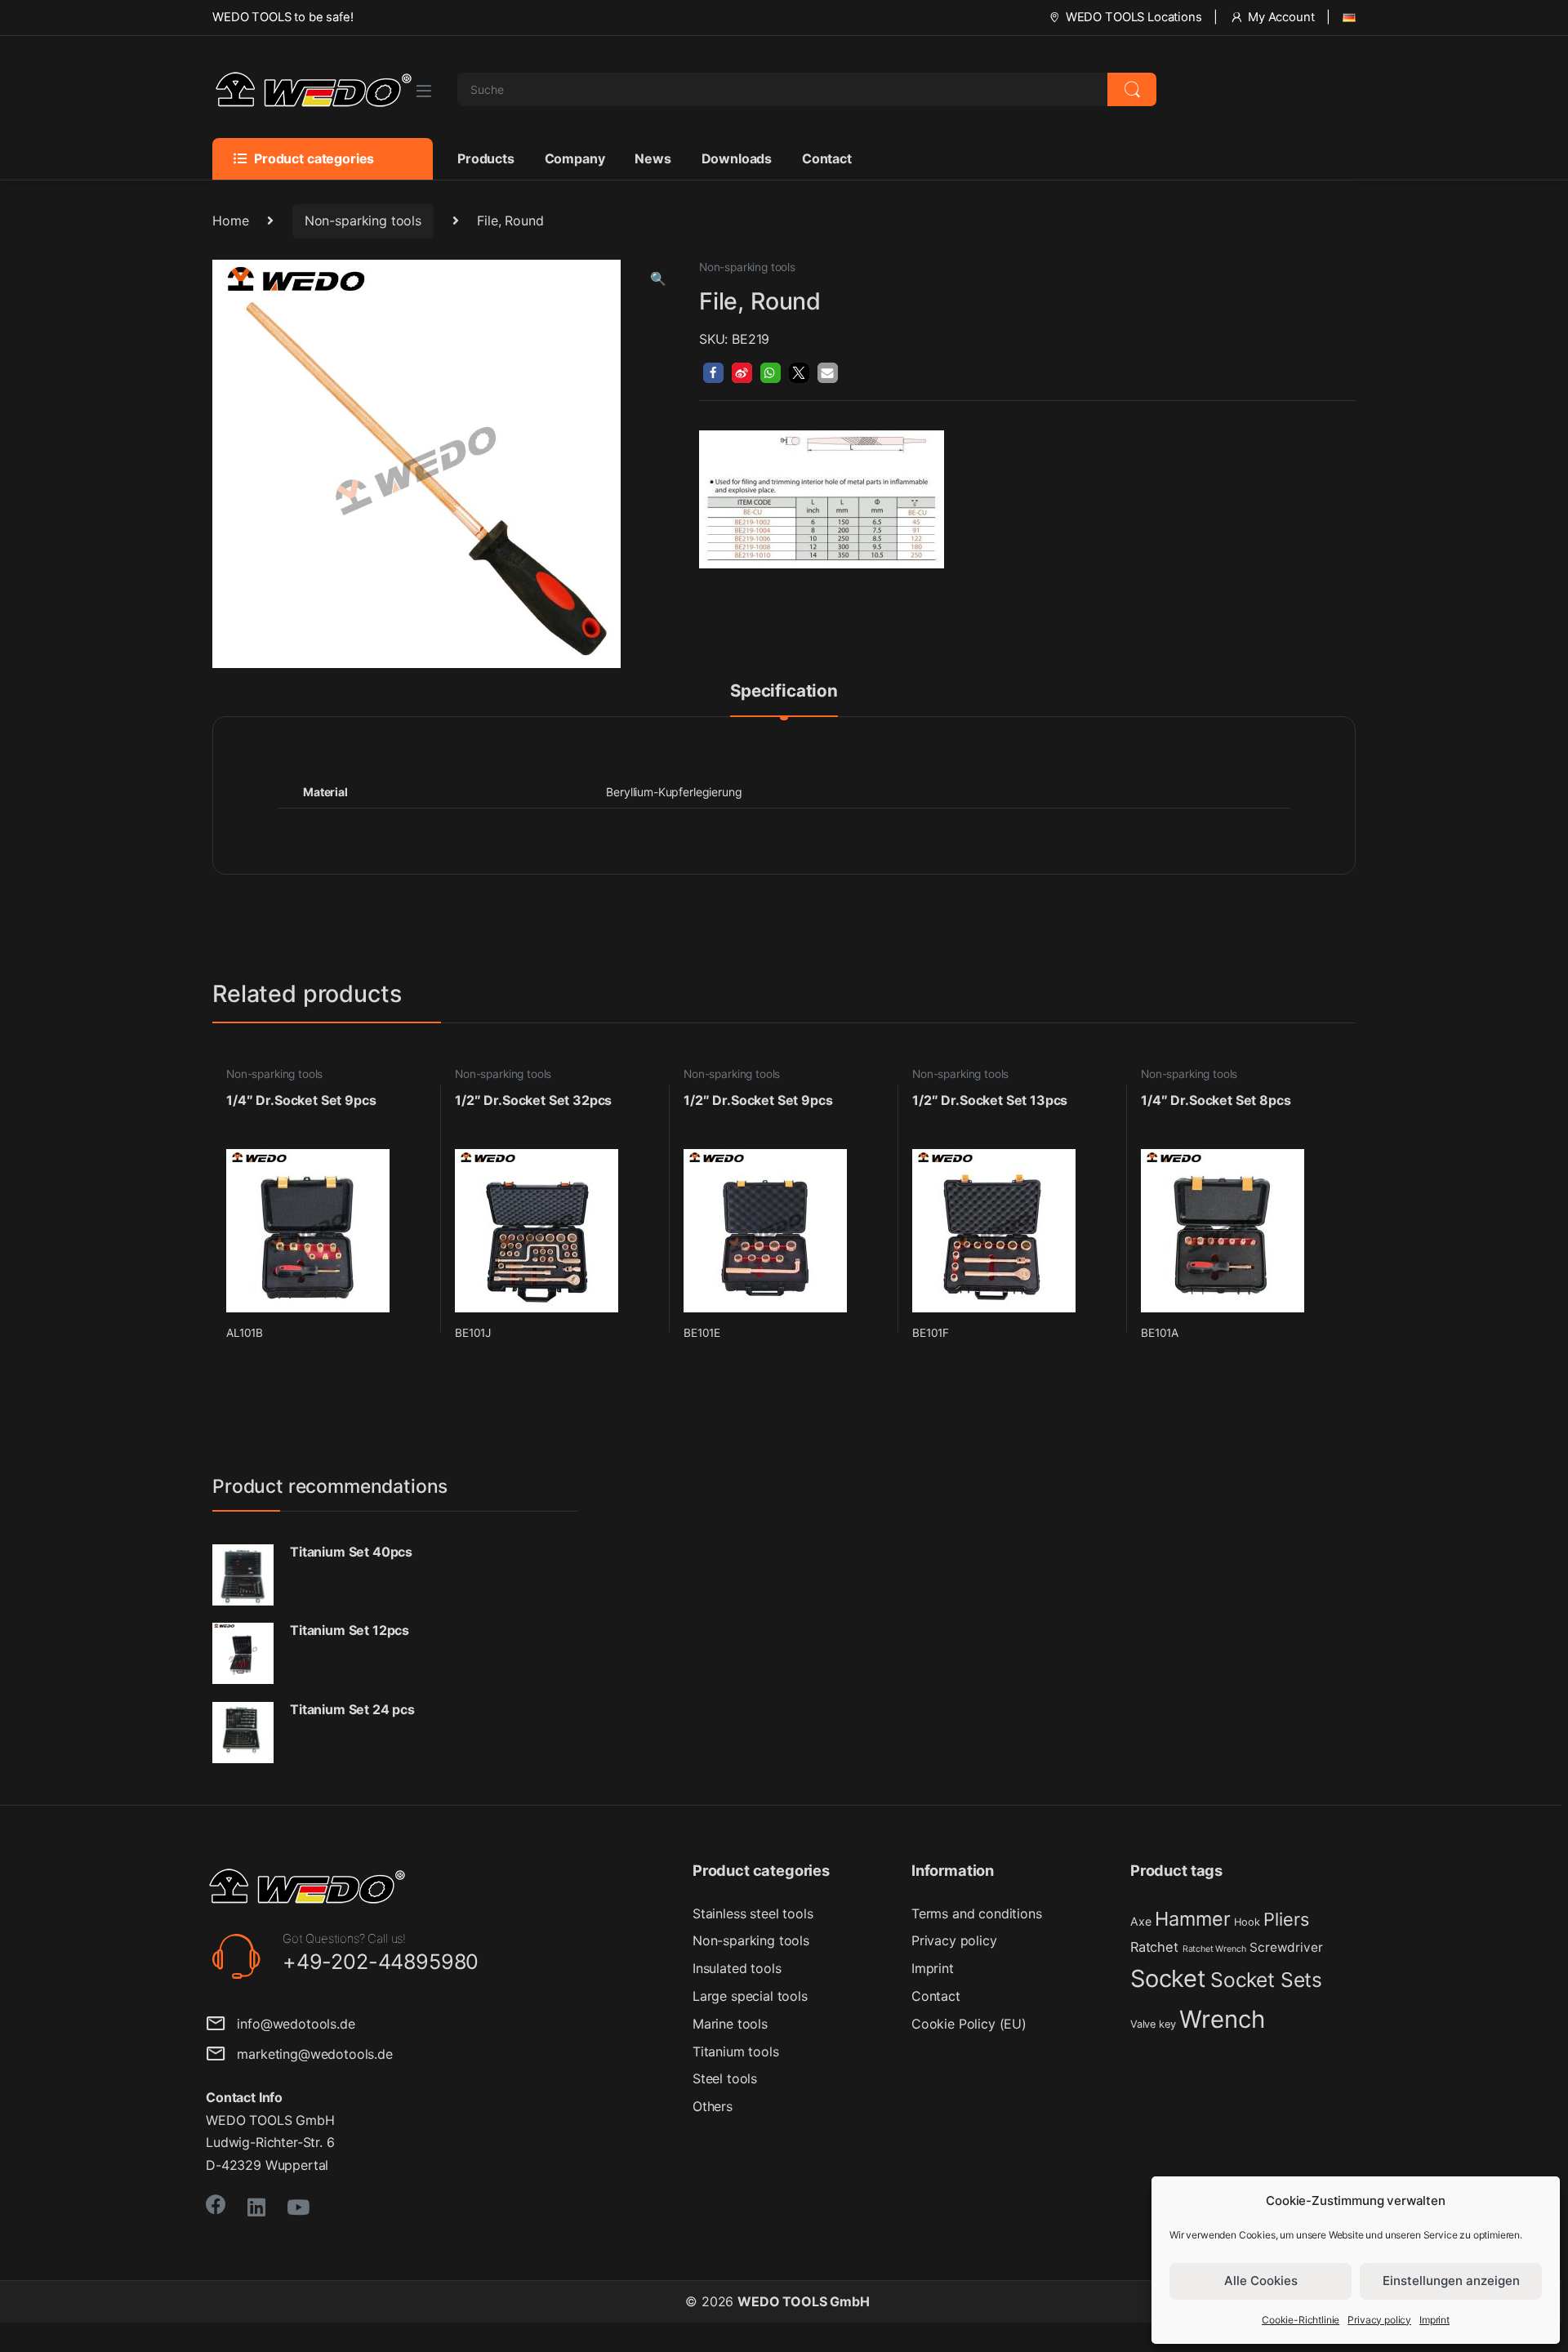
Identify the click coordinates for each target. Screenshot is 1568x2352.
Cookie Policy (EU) (969, 2024)
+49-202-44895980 (381, 1962)
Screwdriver (1286, 1947)
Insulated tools (737, 1968)
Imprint (1434, 2320)
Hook (1247, 1922)
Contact (827, 158)
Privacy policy (1379, 2320)
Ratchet (1154, 1947)
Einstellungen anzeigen (1451, 2281)
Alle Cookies (1261, 2281)
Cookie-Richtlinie (1301, 2320)
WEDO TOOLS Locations (1134, 17)
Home (230, 220)
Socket (1168, 1978)
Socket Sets (1266, 1980)
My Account (1281, 17)
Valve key (1153, 2024)
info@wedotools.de (290, 2024)
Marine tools (730, 2024)
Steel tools (725, 2078)
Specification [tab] (784, 692)
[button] (658, 279)
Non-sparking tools (363, 220)
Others (713, 2106)
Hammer (1192, 1919)
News (653, 158)
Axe (1141, 1921)
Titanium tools (736, 2051)
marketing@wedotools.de (309, 2054)
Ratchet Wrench (1214, 1949)
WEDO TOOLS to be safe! (283, 17)
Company (575, 158)
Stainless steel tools (753, 1913)
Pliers (1286, 1919)
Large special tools (750, 1996)
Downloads (737, 158)
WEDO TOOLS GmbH (804, 2301)
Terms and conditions (977, 1913)
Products (486, 158)
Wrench (1222, 2019)
